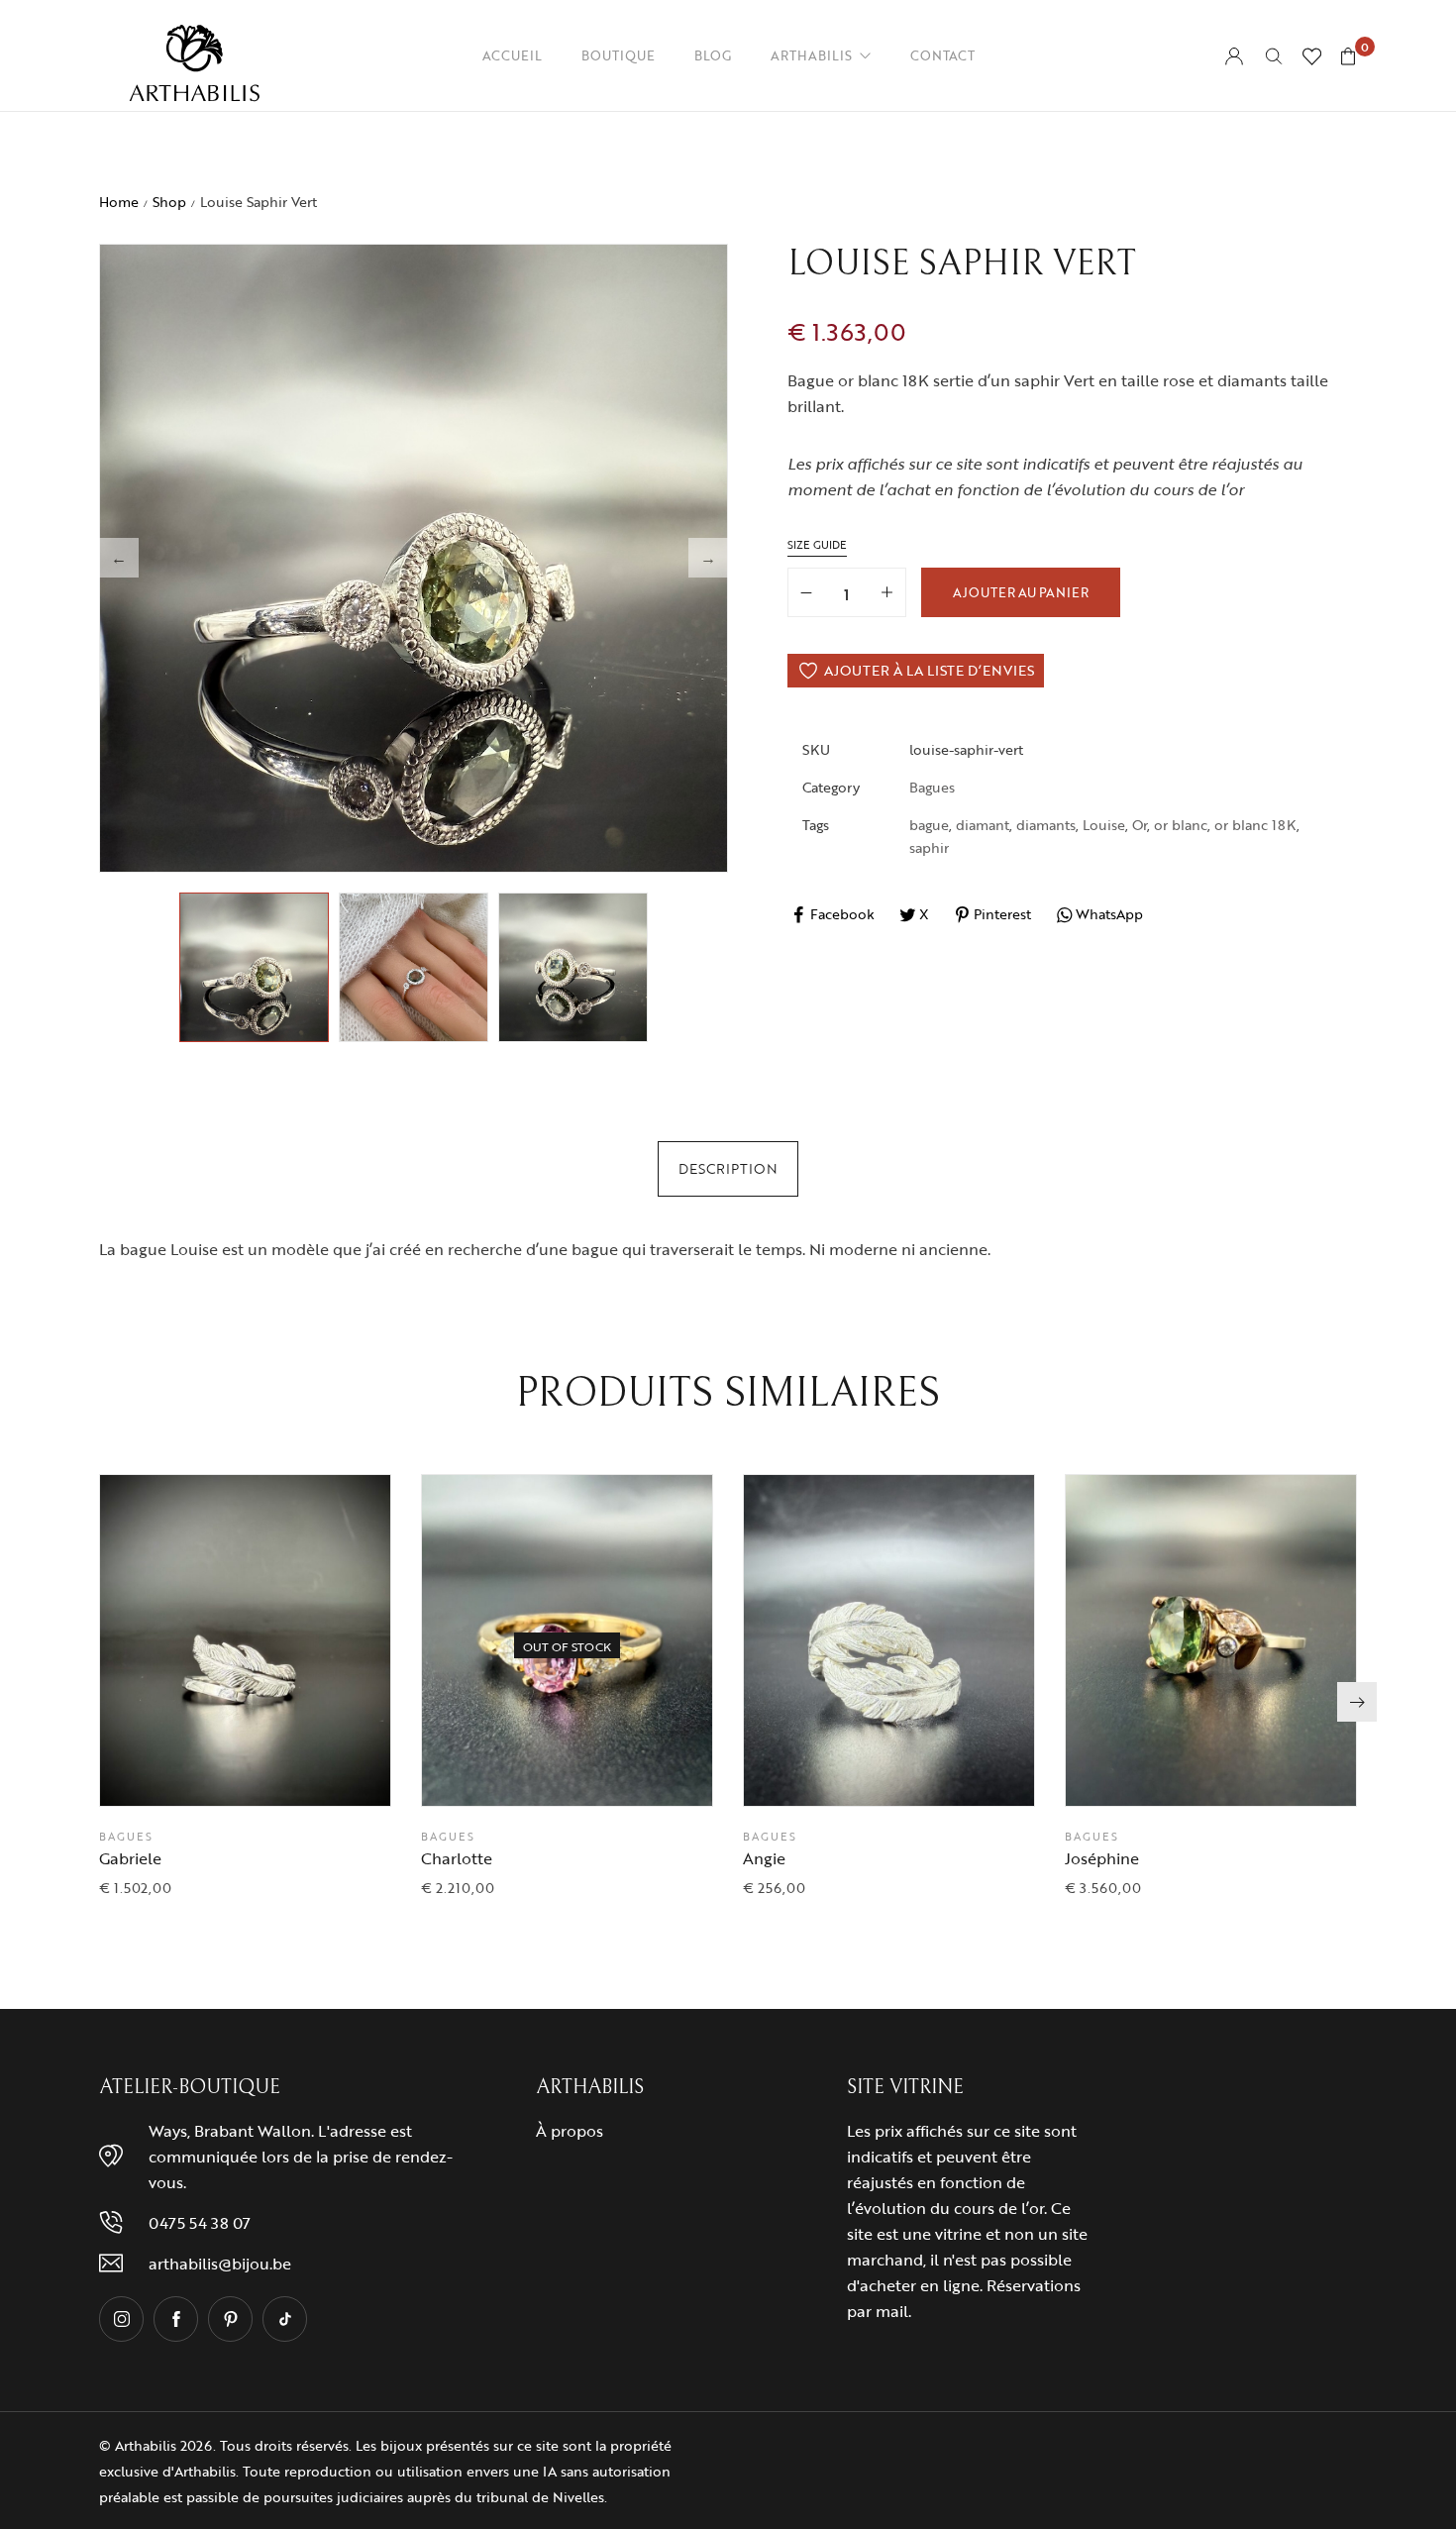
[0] (1348, 56)
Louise (1104, 825)
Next (708, 558)
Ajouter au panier (1021, 592)
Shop (169, 202)
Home (119, 202)
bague (929, 825)
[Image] (121, 2318)
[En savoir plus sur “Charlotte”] (617, 1771)
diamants (1046, 825)
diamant (983, 825)
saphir (929, 847)
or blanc (1181, 825)
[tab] (728, 1169)
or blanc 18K (1255, 825)
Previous (119, 558)
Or (1140, 825)
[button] (295, 1771)
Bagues (932, 787)
